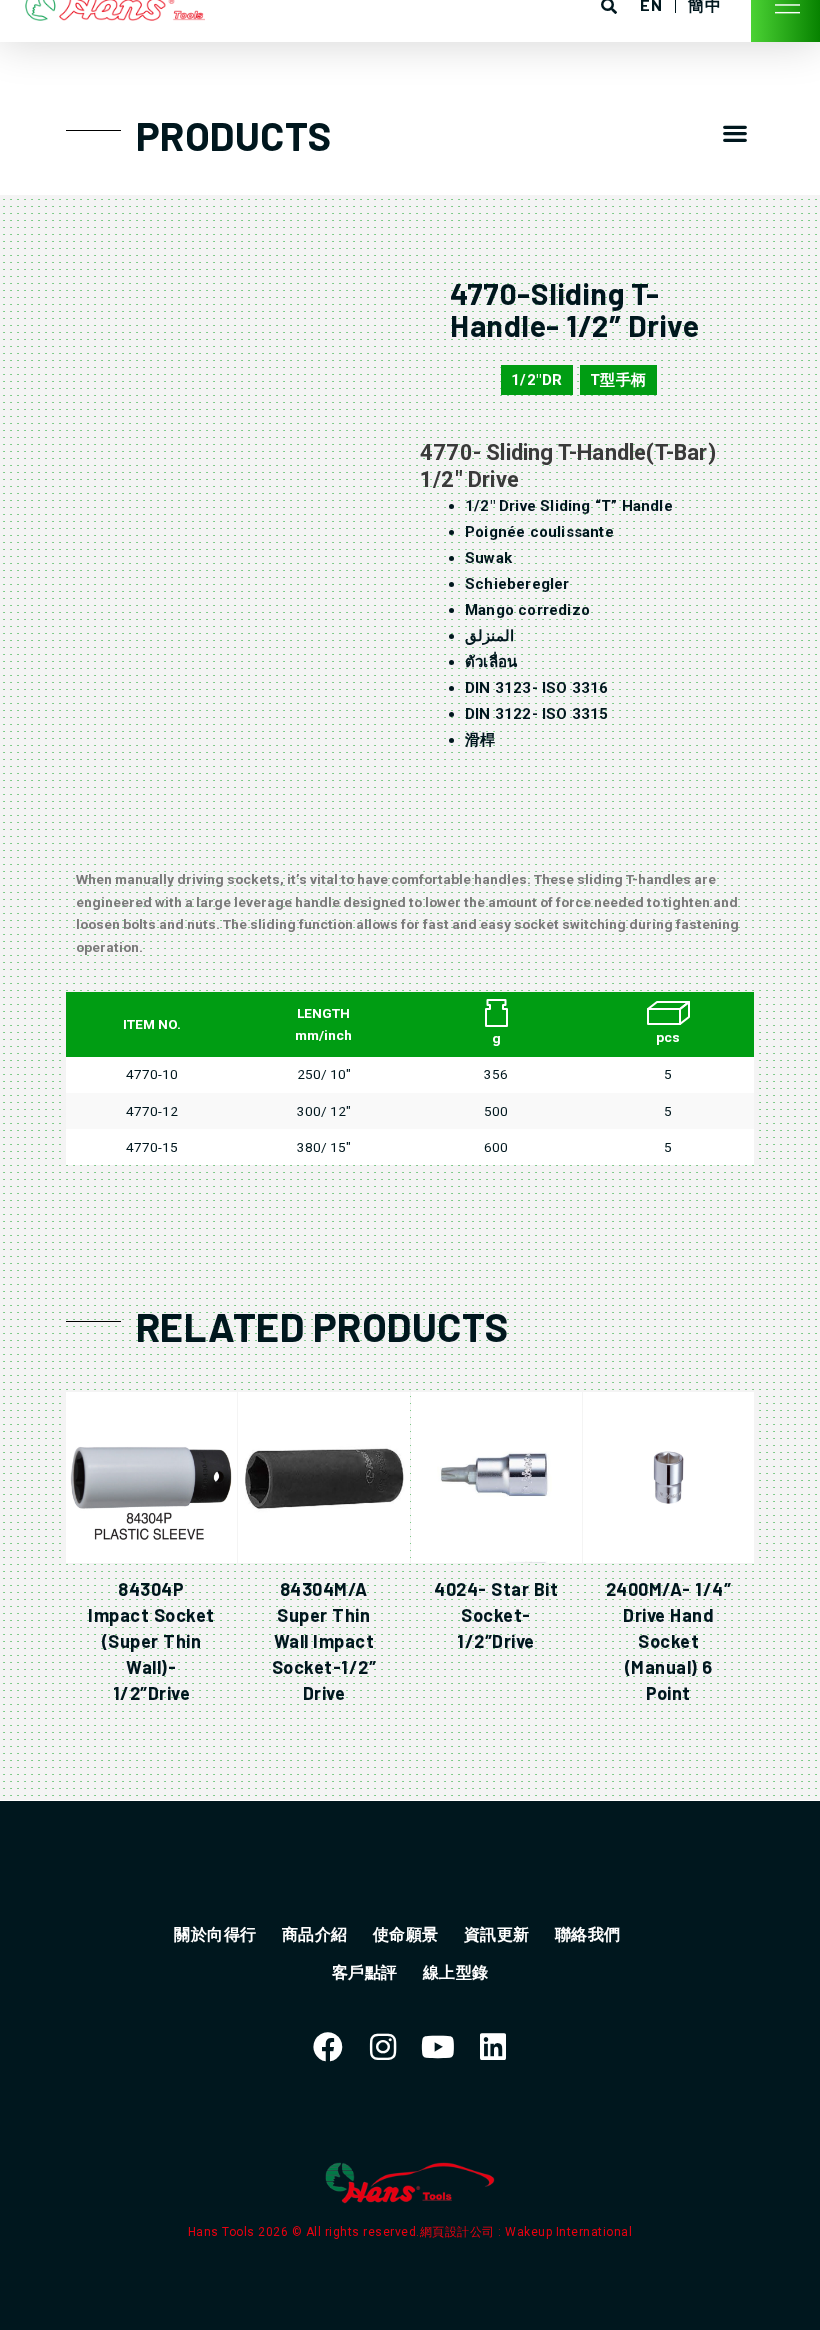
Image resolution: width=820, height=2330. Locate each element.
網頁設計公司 (459, 2232)
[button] (734, 133)
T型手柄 (618, 380)
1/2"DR (537, 380)
